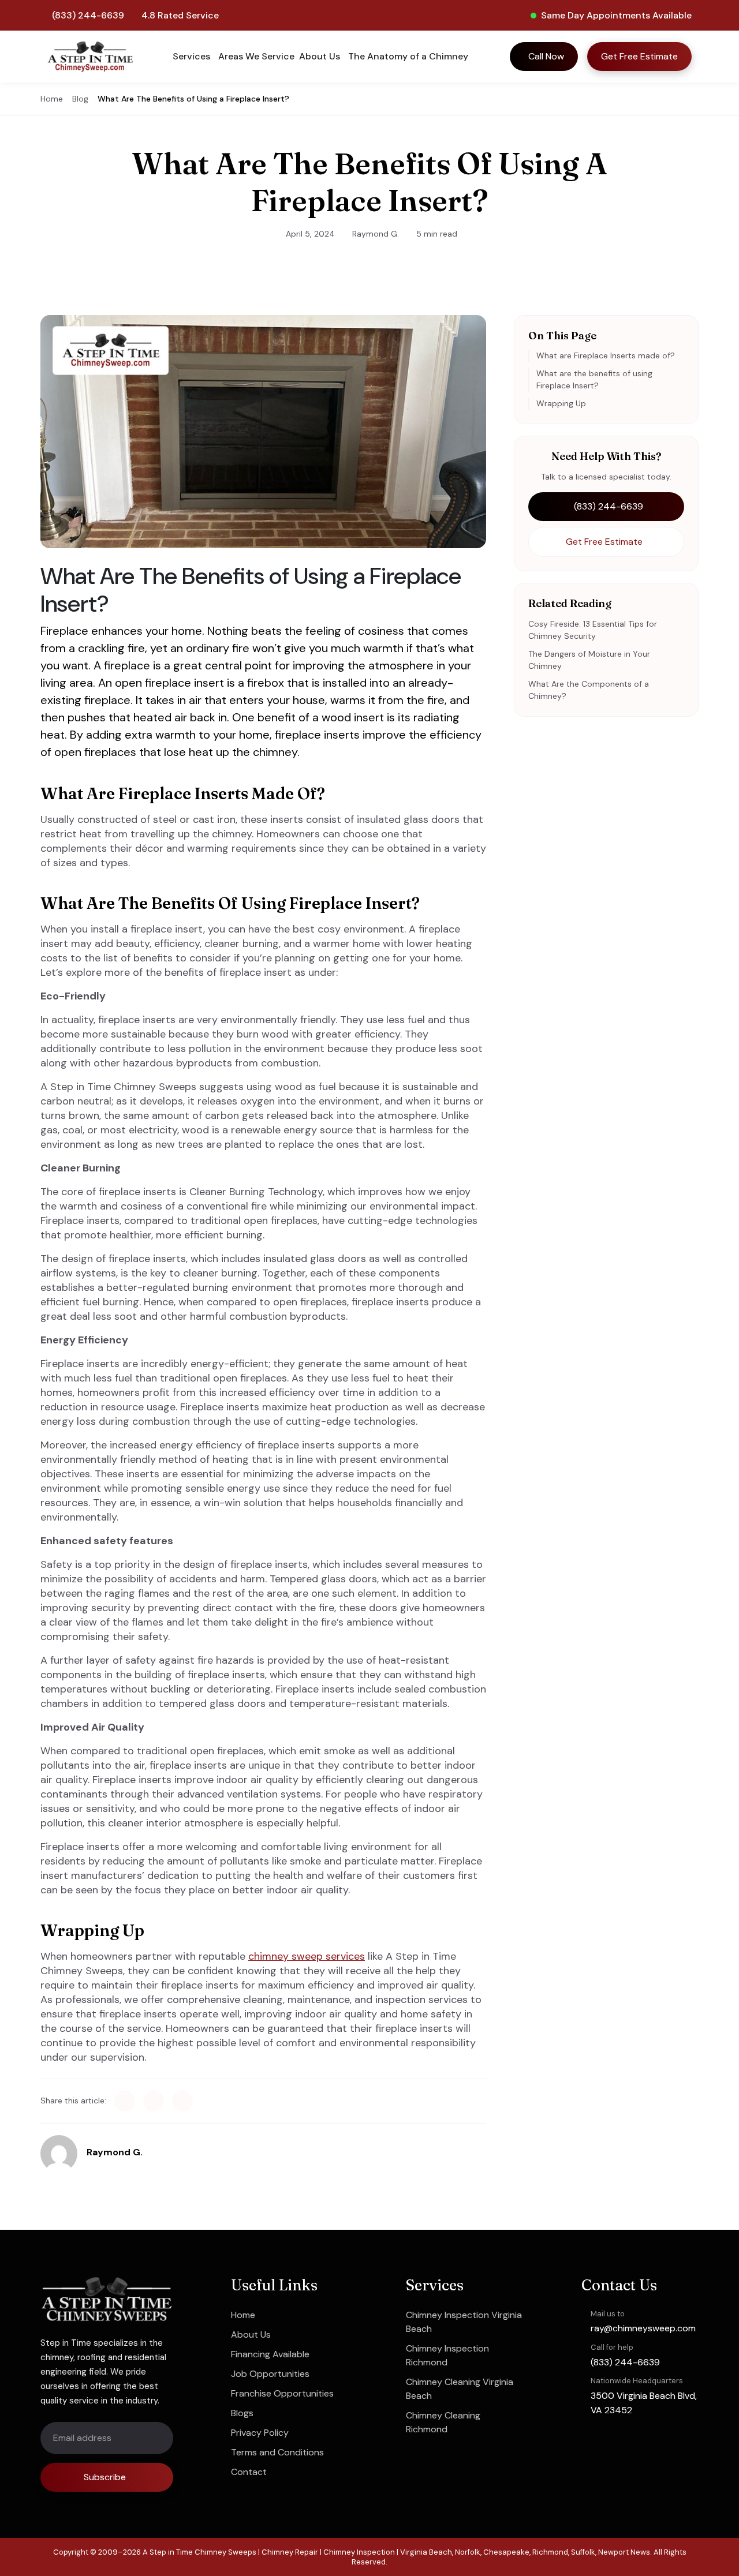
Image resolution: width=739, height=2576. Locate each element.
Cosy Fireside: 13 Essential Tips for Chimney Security (593, 630)
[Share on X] (154, 2101)
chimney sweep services (307, 1956)
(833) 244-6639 (88, 15)
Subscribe (105, 2477)
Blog (80, 99)
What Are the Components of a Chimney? (589, 690)
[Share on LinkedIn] (182, 2101)
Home (52, 99)
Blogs (242, 2413)
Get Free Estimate (639, 56)
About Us (251, 2334)
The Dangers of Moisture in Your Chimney (589, 660)
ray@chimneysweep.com (643, 2328)
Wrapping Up (561, 403)
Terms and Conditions (277, 2452)
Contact (249, 2472)
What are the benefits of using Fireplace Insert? (594, 379)
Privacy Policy (260, 2433)
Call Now (546, 56)
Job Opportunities (270, 2374)
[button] (193, 57)
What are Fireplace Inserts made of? (606, 355)
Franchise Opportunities (282, 2393)
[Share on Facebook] (125, 2101)
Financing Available (270, 2354)
